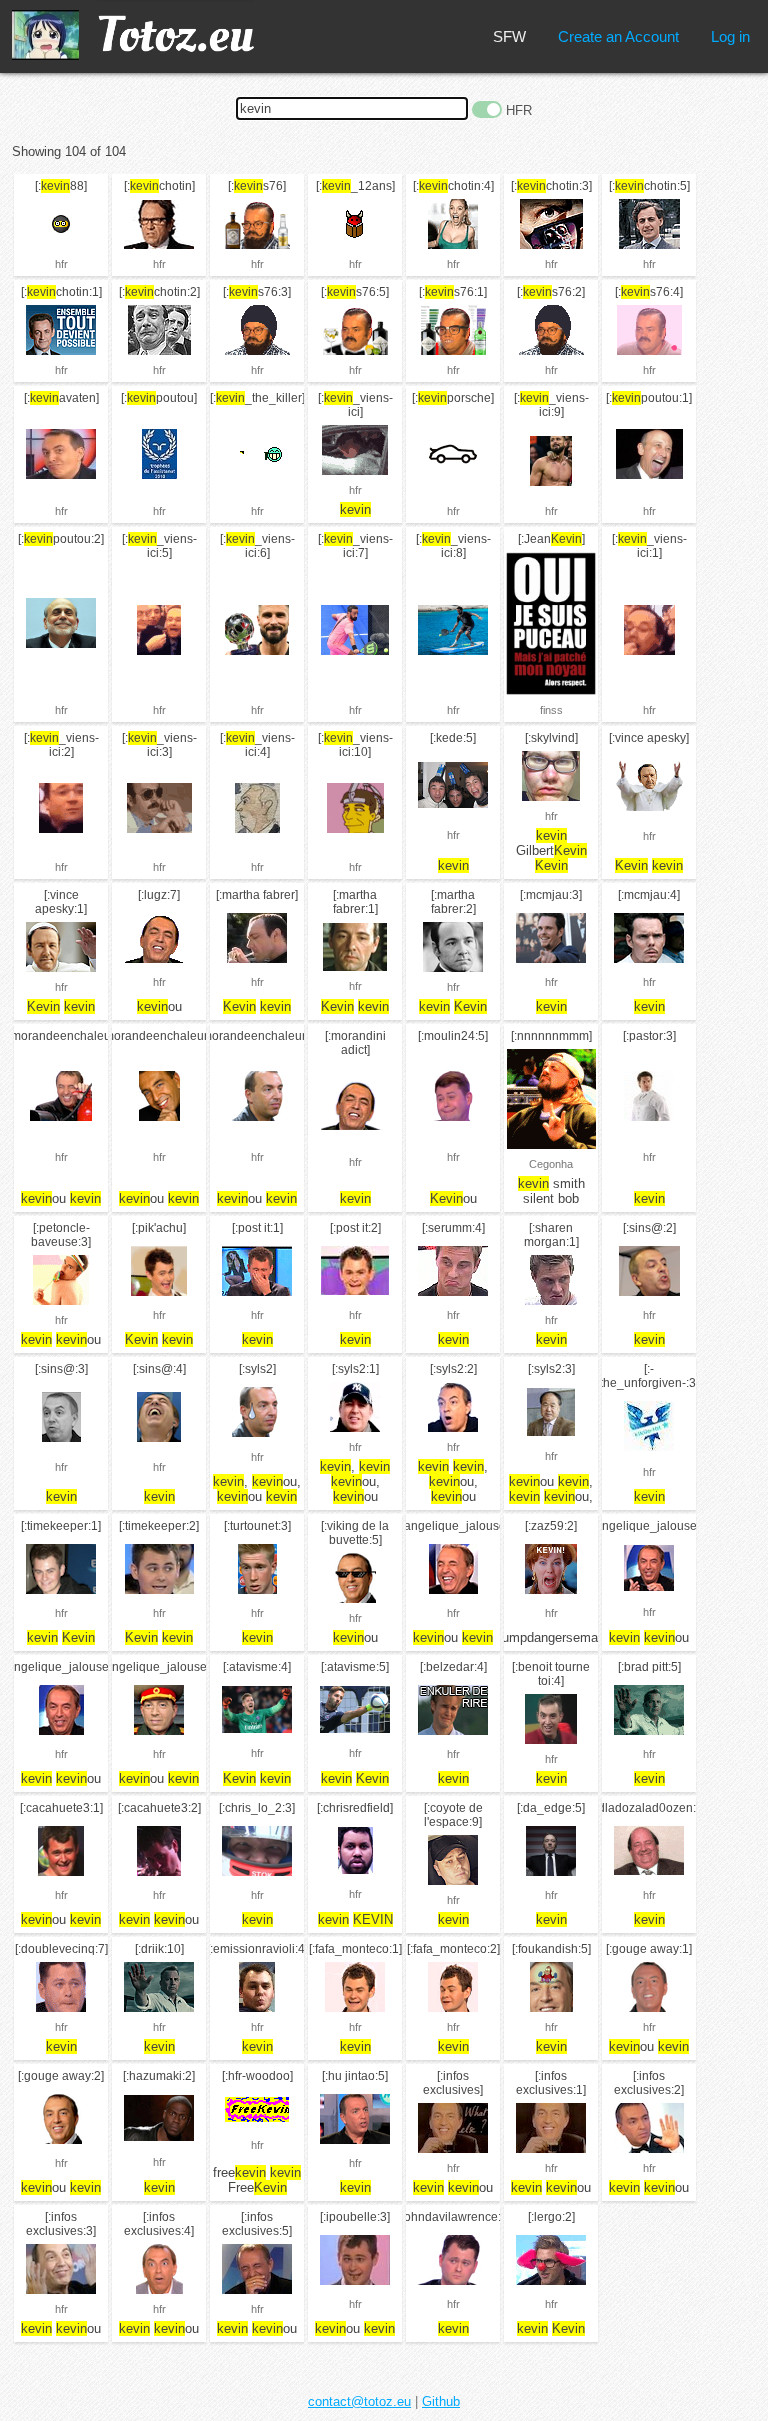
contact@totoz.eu (359, 2401)
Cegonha (551, 1164)
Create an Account (618, 36)
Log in (730, 36)
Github (441, 2401)
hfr (61, 264)
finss (551, 710)
